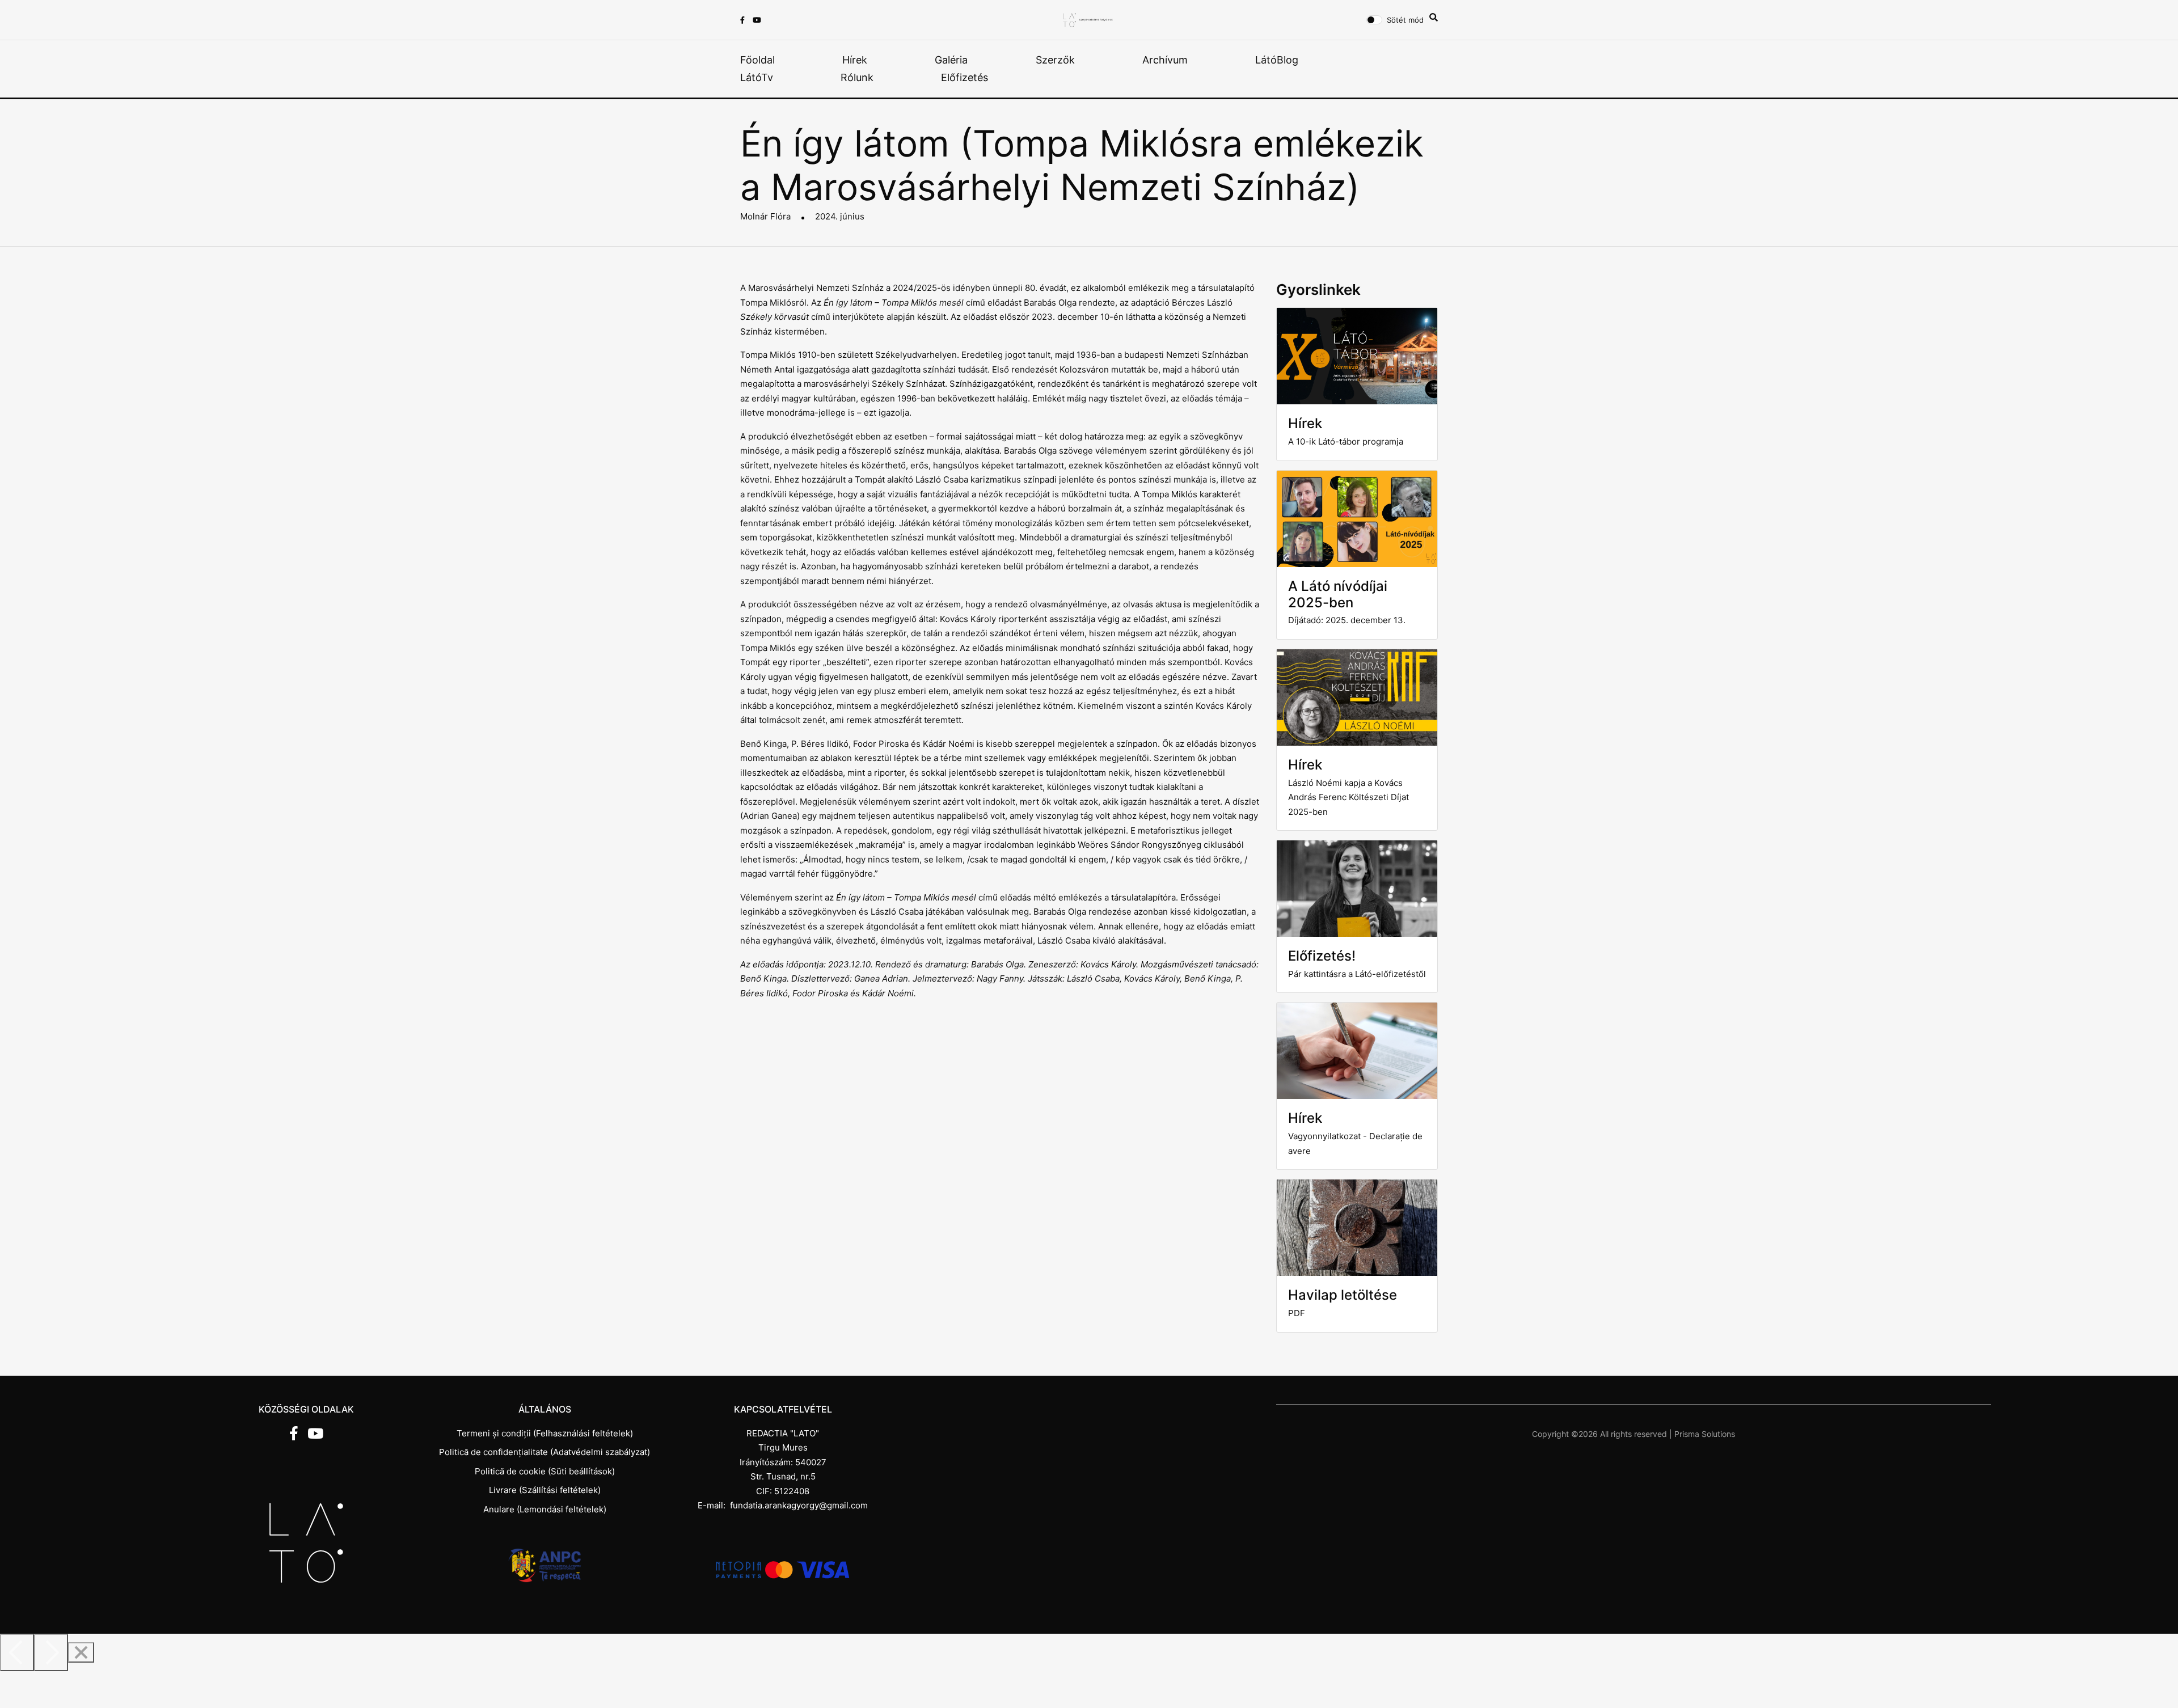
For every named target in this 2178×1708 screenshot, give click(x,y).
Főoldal (757, 60)
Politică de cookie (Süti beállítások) (545, 1471)
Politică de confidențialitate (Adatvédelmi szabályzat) (544, 1452)
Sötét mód (1405, 20)
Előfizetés (965, 77)
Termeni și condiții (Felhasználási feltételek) (545, 1433)
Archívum (1165, 60)
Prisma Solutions (1705, 1434)
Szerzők (1055, 60)
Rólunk (857, 77)
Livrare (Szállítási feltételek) (545, 1490)
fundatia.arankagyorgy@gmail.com (799, 1505)
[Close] (81, 1652)
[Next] (51, 1652)
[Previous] (17, 1652)
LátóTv (757, 77)
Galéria (951, 60)
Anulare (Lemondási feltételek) (545, 1509)
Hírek (855, 60)
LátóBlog (1277, 60)
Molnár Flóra (765, 216)
